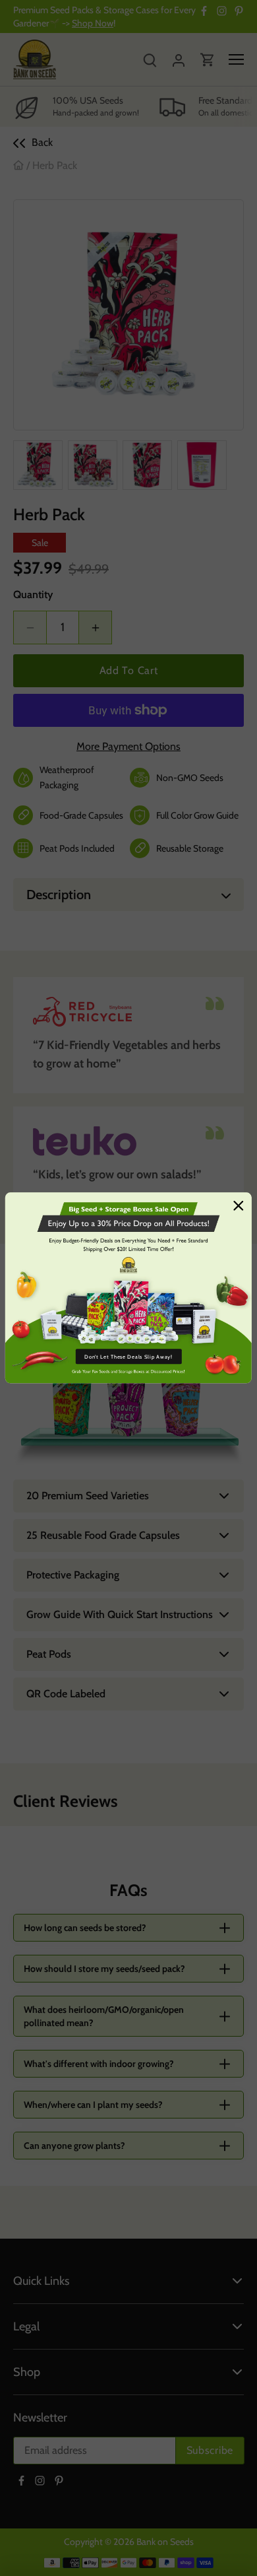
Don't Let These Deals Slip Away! (128, 1357)
